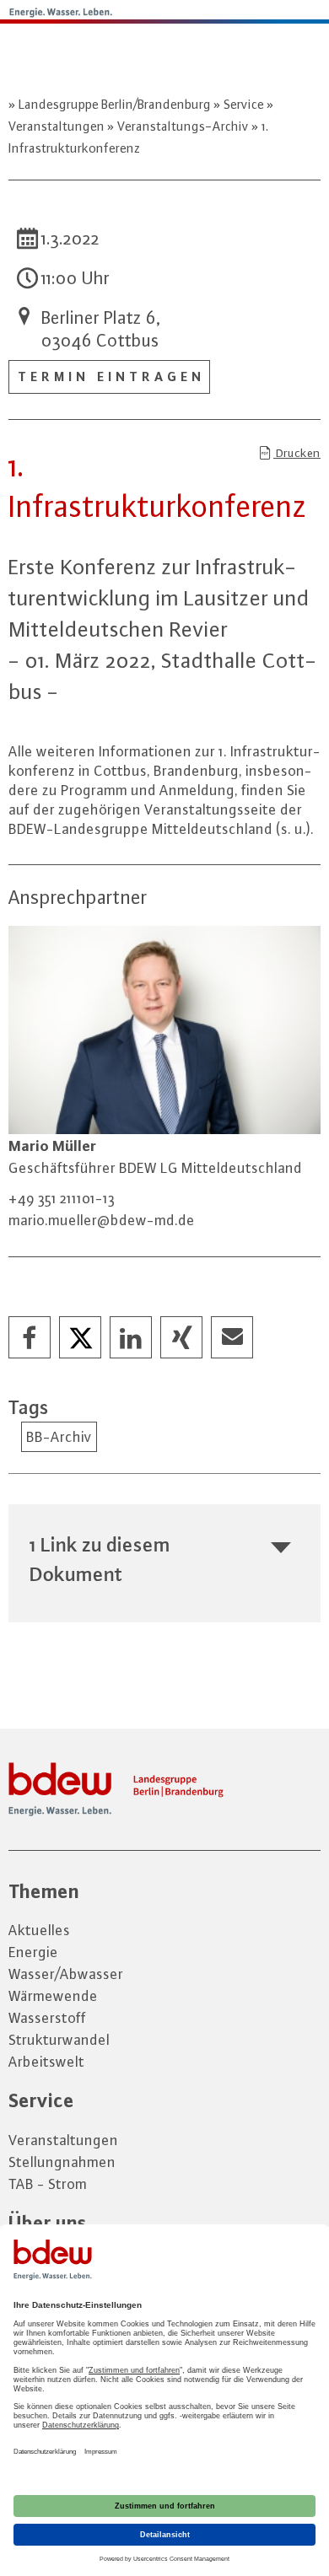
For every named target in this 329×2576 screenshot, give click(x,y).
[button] (30, 1338)
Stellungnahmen (62, 2162)
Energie (33, 1952)
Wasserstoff (47, 2018)
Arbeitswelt (46, 2062)
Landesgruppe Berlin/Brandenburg (115, 104)
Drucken (297, 453)
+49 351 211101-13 (62, 1198)
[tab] (164, 1559)
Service (244, 104)
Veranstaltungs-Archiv (183, 126)
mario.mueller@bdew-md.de (102, 1220)
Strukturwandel (59, 2040)
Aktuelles (39, 1930)
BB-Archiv (59, 1437)
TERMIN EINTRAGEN (111, 376)
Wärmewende (53, 1996)
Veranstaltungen (63, 2140)
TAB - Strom (48, 2184)
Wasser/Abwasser (66, 1974)
